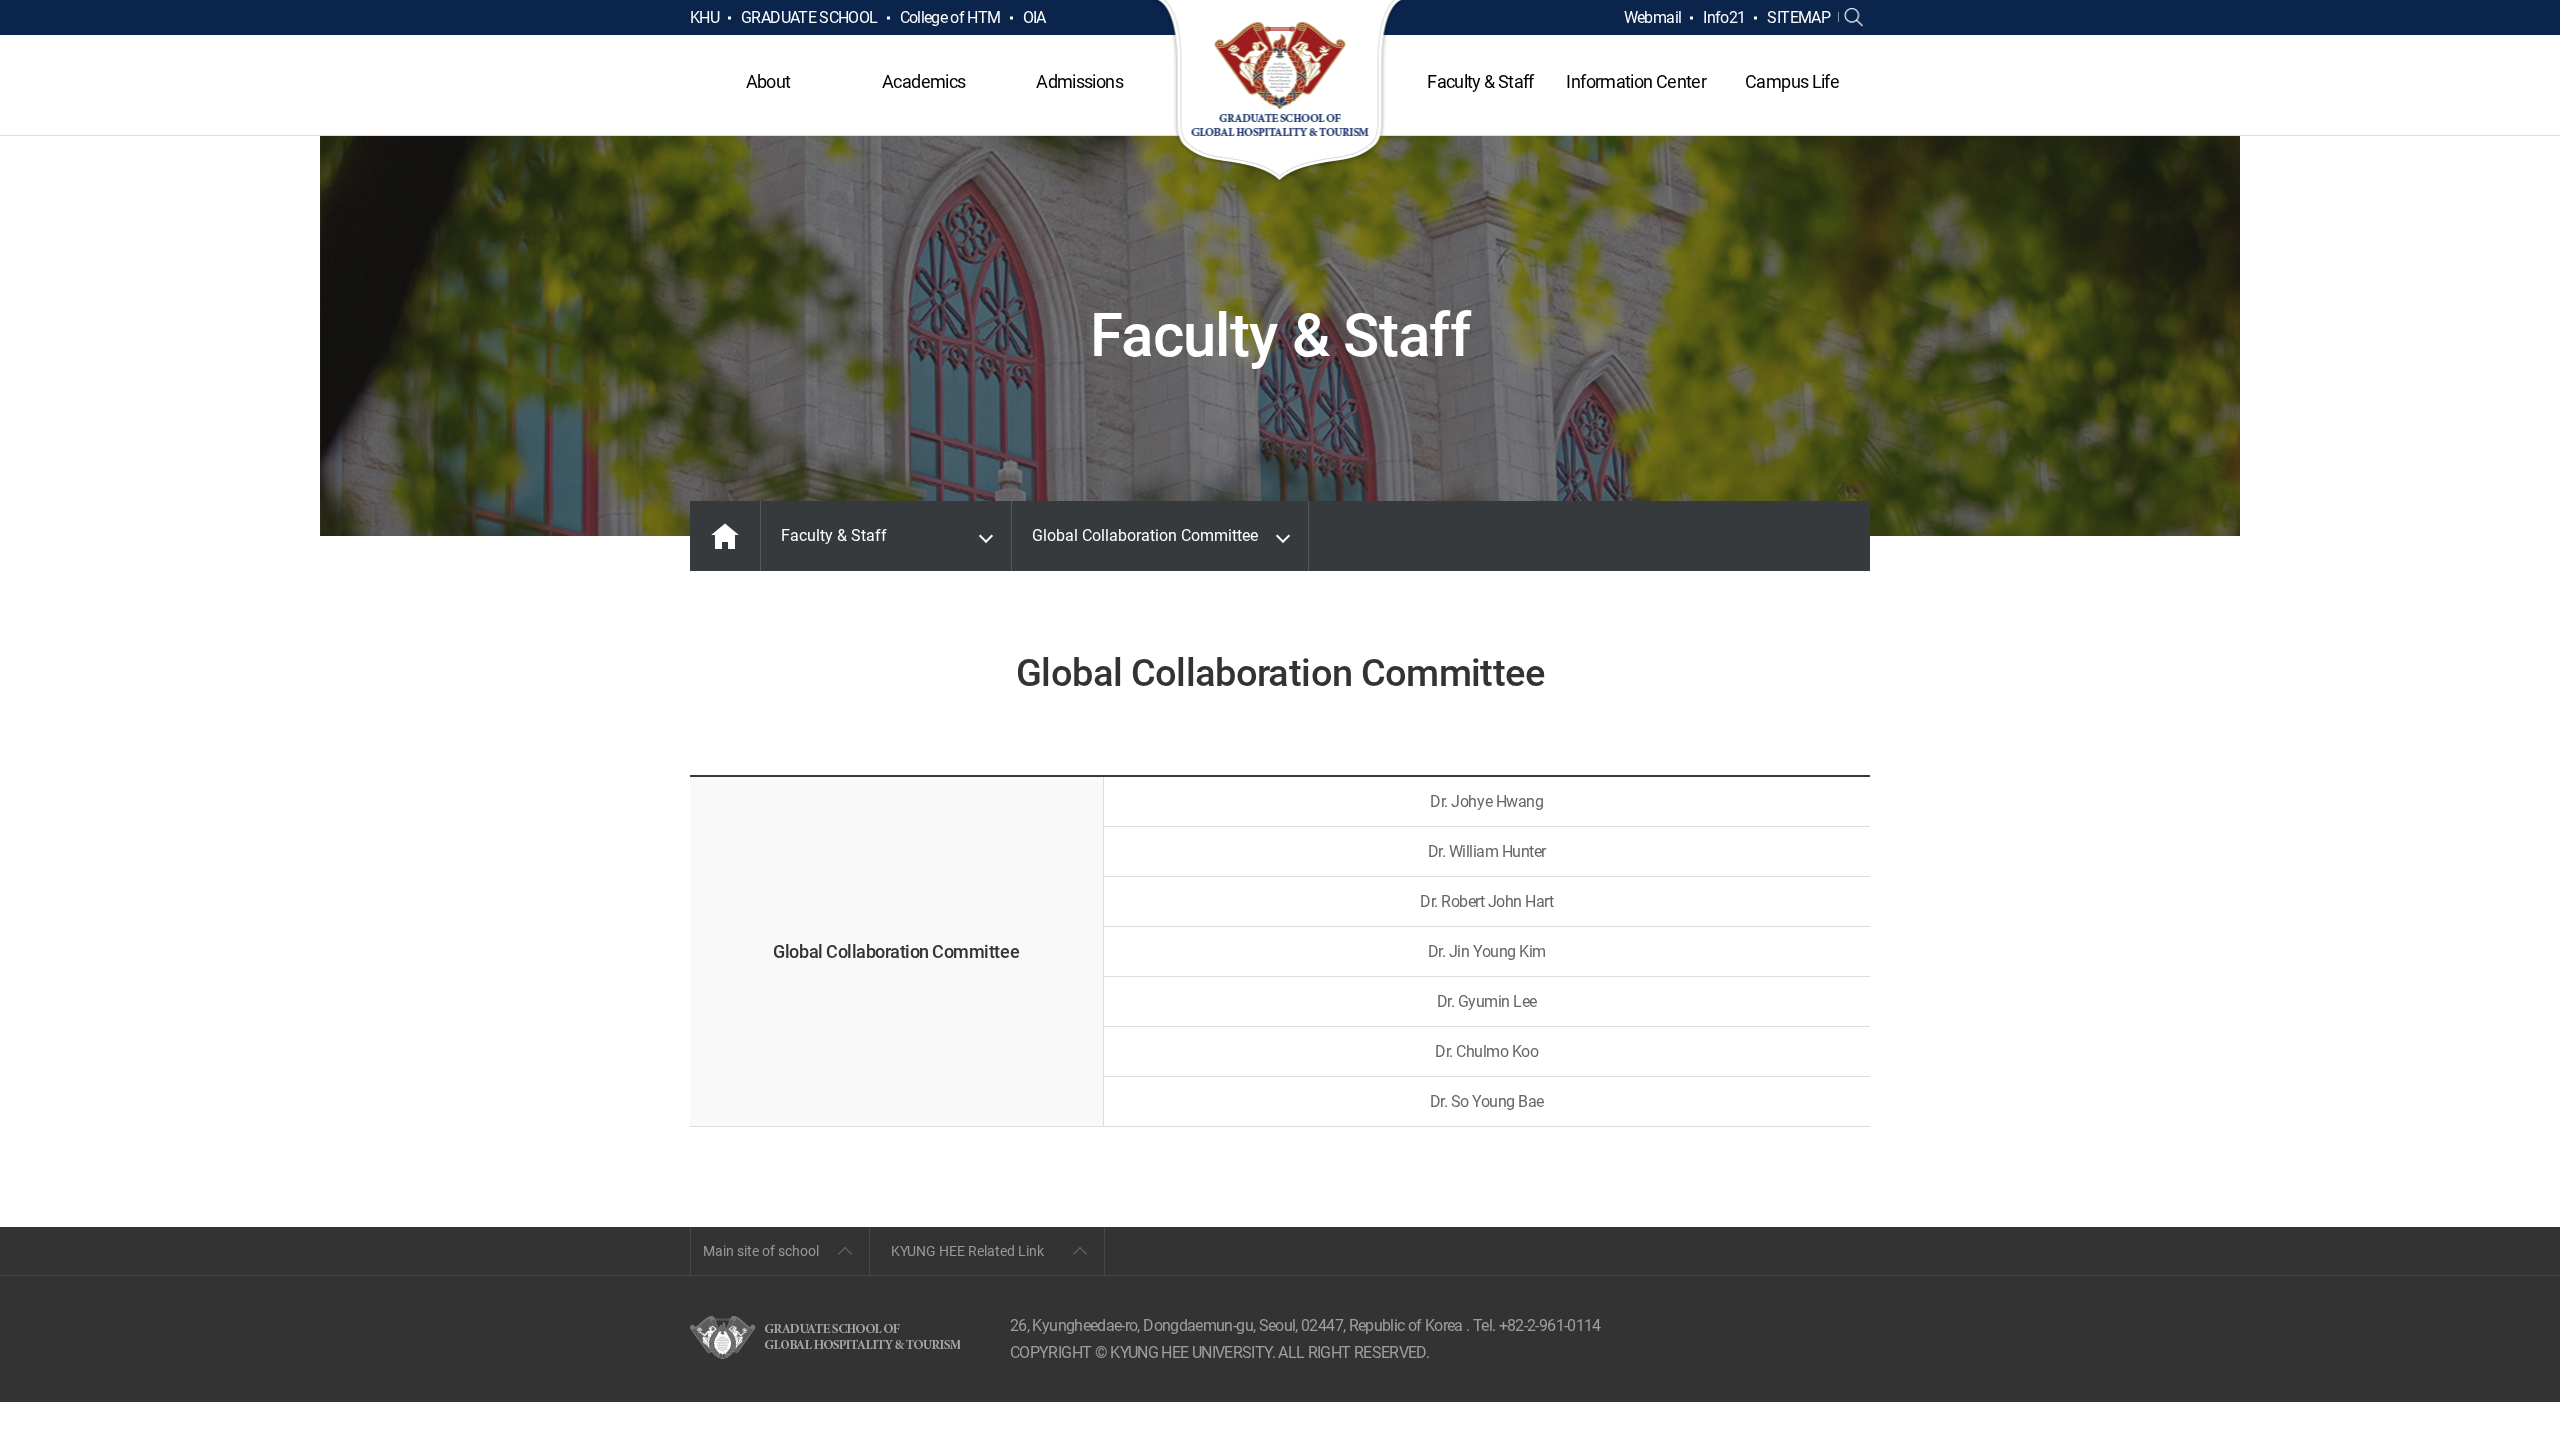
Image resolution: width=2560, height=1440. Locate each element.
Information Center (1635, 81)
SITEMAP (1798, 17)
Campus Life (1792, 81)
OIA (1034, 17)
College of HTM (950, 17)
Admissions (1079, 81)
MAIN (725, 536)
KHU (704, 17)
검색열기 (1854, 18)
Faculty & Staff (1480, 81)
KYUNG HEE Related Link (967, 1251)
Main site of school (761, 1251)
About (768, 81)
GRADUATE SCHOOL (809, 17)
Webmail (1653, 17)
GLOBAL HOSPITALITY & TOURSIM (1280, 92)
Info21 (1724, 17)
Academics (923, 81)
